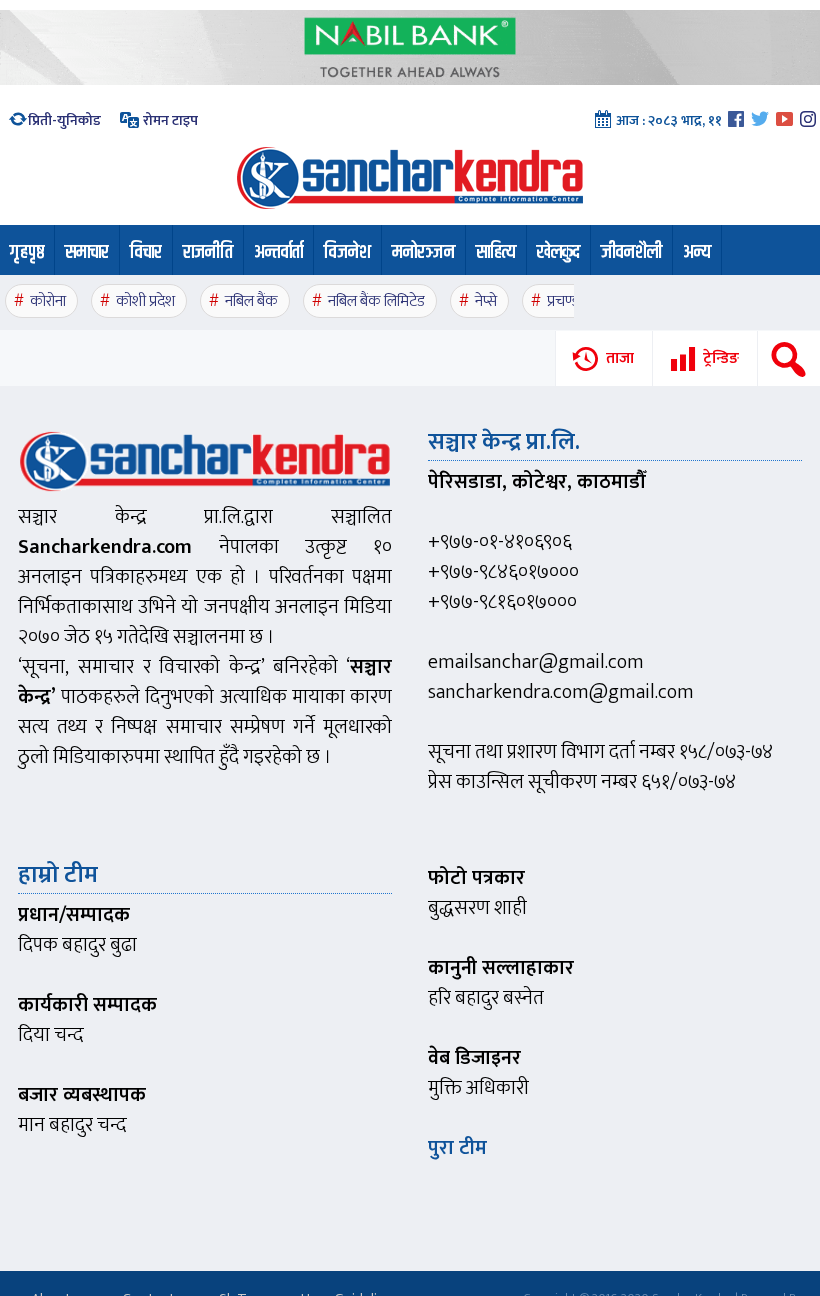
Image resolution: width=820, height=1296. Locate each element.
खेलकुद (558, 252)
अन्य (697, 252)
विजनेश (347, 252)
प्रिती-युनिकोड (64, 120)
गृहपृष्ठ (27, 252)
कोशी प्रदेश (145, 301)
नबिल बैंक (251, 301)
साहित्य (496, 252)
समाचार (87, 252)
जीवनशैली (631, 252)
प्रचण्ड (563, 301)
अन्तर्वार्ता (278, 252)
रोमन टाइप (169, 120)
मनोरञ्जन (423, 252)
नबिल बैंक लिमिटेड (376, 301)
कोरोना (48, 301)
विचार (146, 252)
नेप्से (486, 301)
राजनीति (208, 252)
